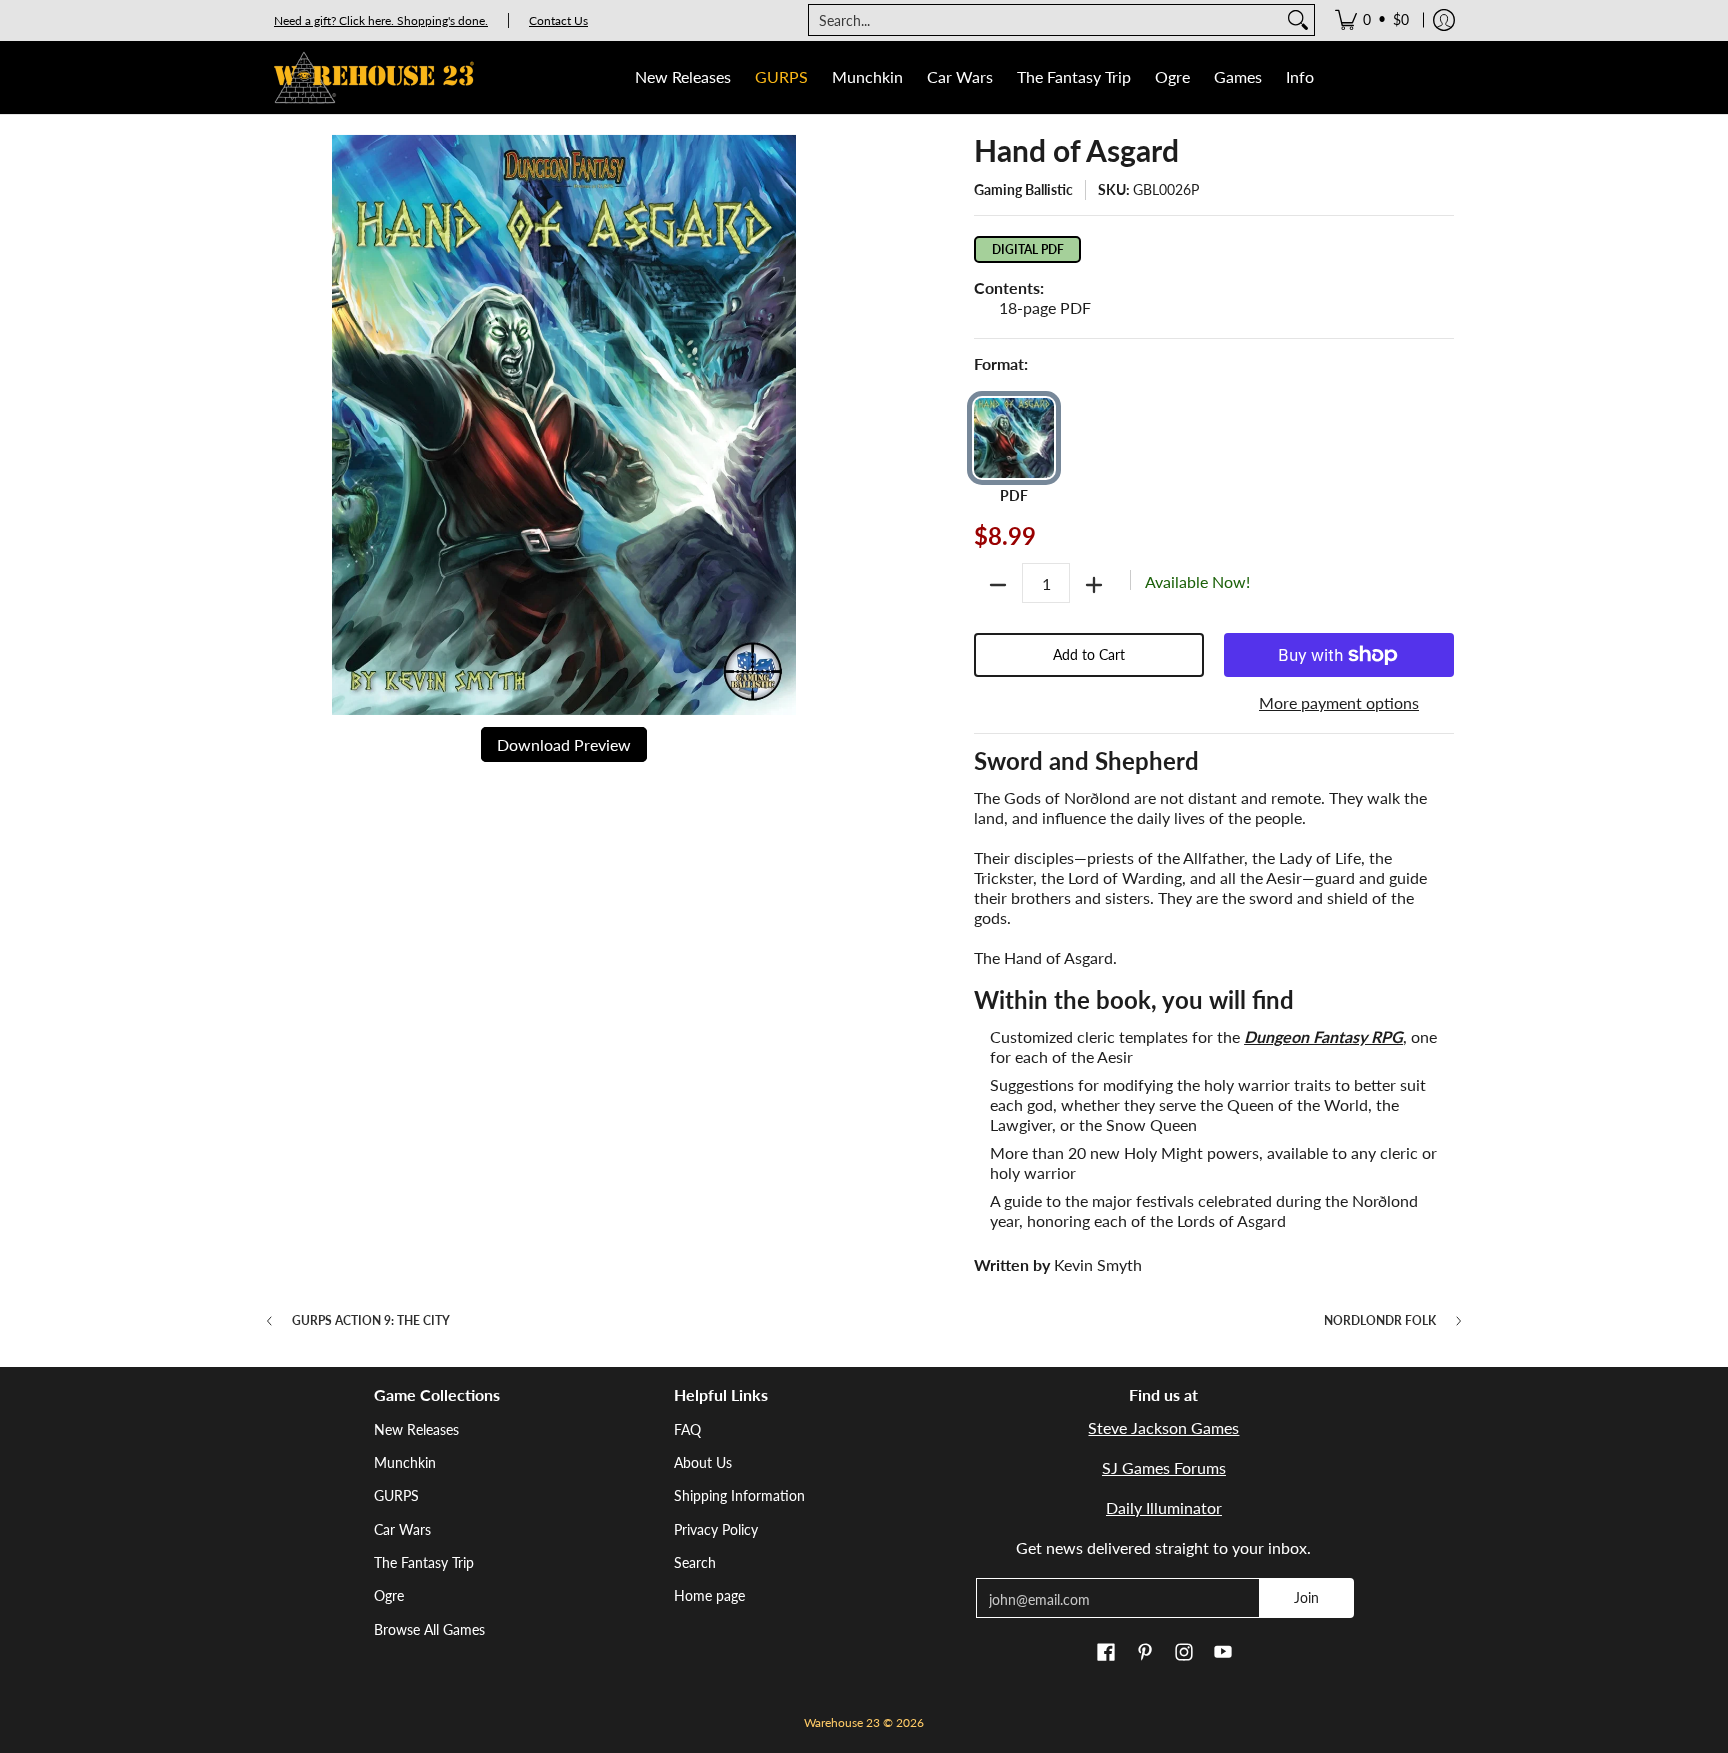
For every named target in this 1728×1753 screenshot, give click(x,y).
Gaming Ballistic (1023, 189)
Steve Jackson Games (1163, 1427)
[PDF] (1014, 438)
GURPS (396, 1495)
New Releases (416, 1429)
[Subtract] (998, 585)
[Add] (1094, 585)
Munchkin (405, 1462)
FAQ (687, 1429)
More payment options (1339, 702)
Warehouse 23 (842, 1722)
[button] (1106, 1653)
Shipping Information (739, 1495)
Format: (1001, 363)
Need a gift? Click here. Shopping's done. (381, 20)
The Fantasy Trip (424, 1562)
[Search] (1298, 20)
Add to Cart (1089, 654)
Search (695, 1562)
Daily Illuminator (1164, 1507)
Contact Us (558, 20)
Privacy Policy (716, 1529)
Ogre (389, 1595)
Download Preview (564, 744)
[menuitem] (1372, 20)
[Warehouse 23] (374, 77)
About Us (703, 1462)
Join (1306, 1597)
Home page (709, 1595)
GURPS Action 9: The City (371, 1321)
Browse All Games (429, 1629)
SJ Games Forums (1164, 1467)
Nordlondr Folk (1380, 1321)
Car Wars (402, 1529)
